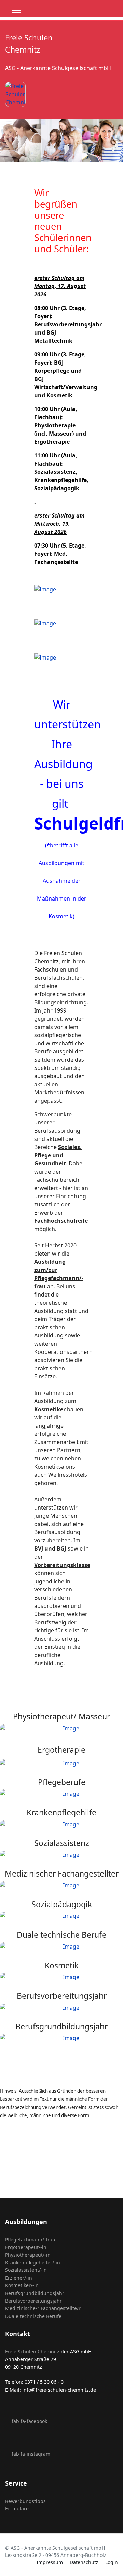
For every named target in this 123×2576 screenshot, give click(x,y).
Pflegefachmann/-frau (30, 2240)
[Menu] (16, 10)
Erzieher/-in (19, 2278)
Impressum (50, 2562)
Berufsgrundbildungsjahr (35, 2293)
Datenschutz (84, 2562)
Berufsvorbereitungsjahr (33, 2301)
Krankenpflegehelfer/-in (33, 2262)
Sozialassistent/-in (26, 2270)
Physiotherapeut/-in (28, 2255)
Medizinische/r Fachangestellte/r (43, 2308)
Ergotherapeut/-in (26, 2247)
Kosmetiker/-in (22, 2285)
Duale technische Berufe (33, 2316)
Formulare (17, 2509)
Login (112, 2562)
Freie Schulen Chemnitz (32, 2352)
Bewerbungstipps (25, 2501)
